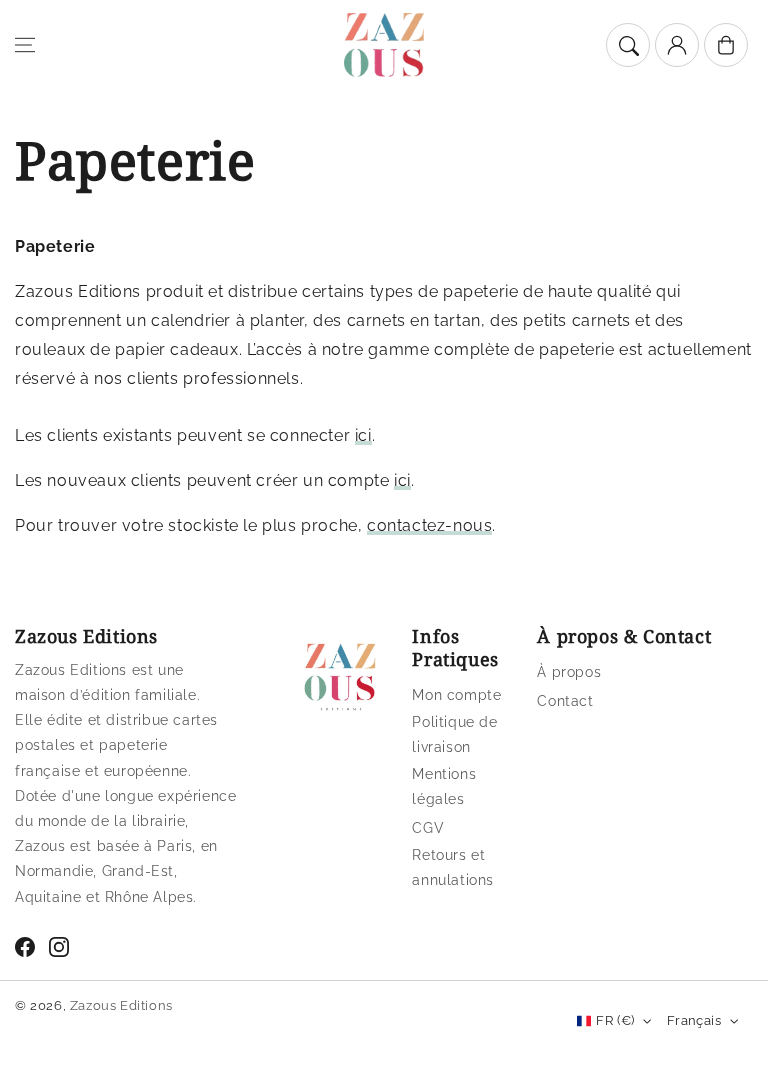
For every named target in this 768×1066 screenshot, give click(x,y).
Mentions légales (444, 786)
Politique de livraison (454, 734)
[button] (25, 45)
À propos (569, 672)
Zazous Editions (121, 1005)
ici (363, 435)
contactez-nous (429, 525)
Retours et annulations (453, 867)
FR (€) (615, 1020)
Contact (565, 701)
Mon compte (456, 695)
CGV (428, 828)
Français (694, 1020)
